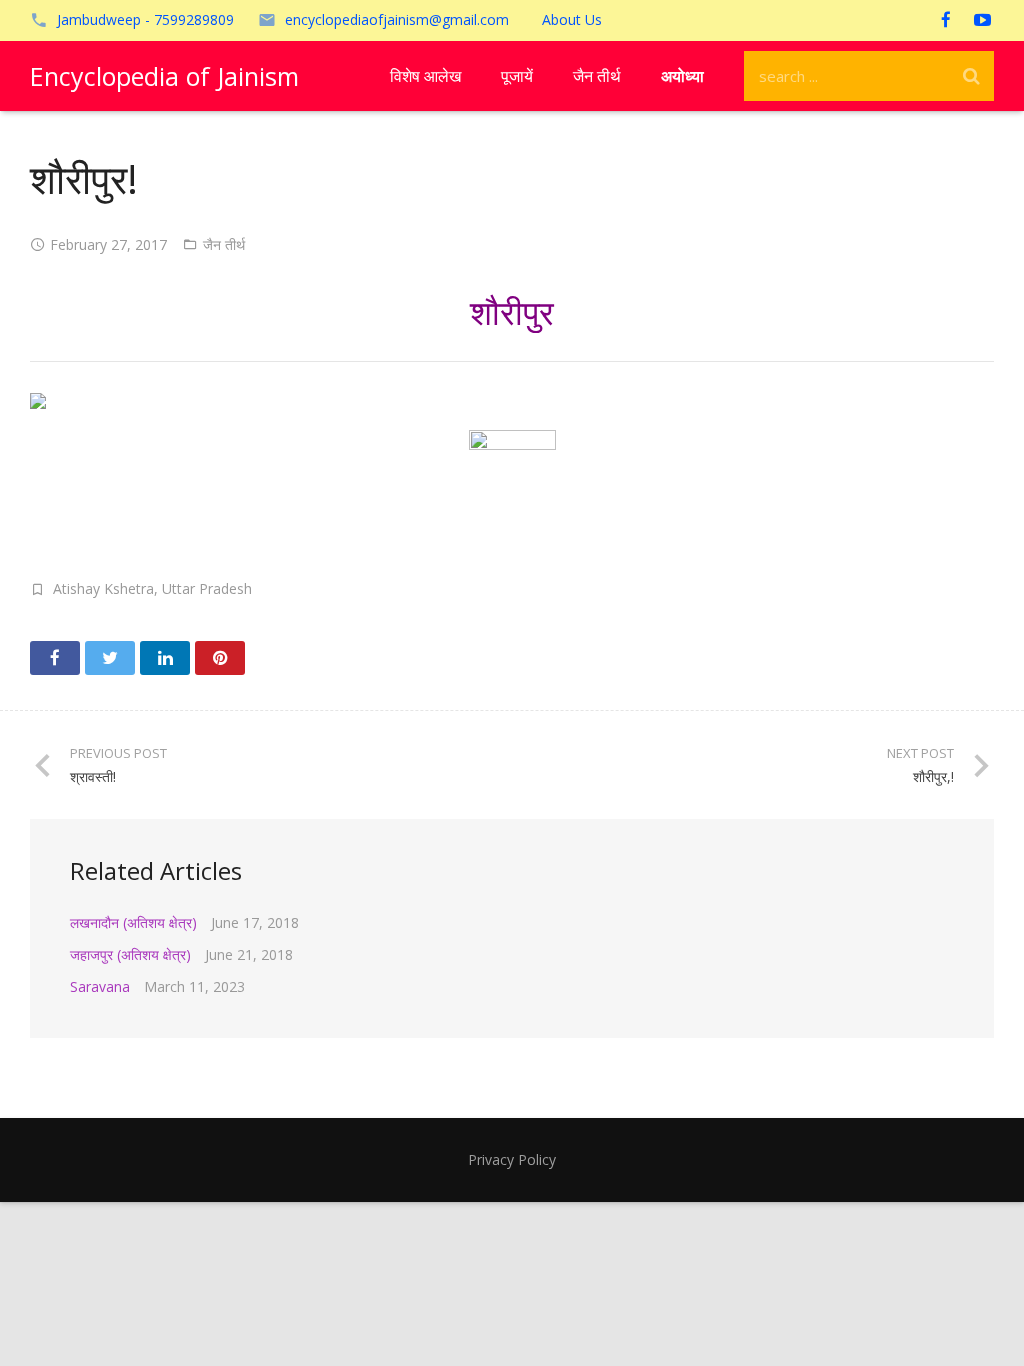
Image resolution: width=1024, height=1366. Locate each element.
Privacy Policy (512, 1159)
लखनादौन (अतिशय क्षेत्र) (133, 922)
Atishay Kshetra (103, 588)
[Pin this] (220, 658)
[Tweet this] (110, 658)
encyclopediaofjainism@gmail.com (397, 19)
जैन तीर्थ (224, 244)
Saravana (100, 986)
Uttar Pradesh (207, 588)
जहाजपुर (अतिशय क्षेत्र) (130, 954)
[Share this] (55, 658)
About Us (572, 19)
